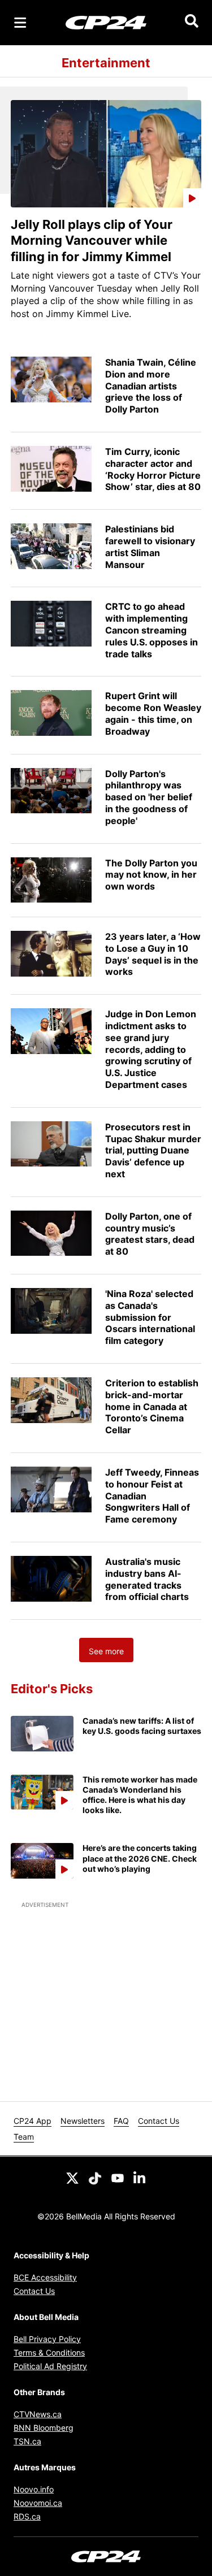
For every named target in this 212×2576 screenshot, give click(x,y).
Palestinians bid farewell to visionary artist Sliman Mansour (150, 547)
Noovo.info (34, 2489)
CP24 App (33, 2121)
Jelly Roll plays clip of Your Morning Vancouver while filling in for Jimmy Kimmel (92, 240)
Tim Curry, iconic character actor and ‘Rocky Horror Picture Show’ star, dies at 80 (153, 469)
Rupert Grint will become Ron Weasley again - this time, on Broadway (153, 713)
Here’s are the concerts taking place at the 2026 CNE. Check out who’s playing (140, 1858)
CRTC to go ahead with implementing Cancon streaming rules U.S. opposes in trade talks (152, 630)
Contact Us (159, 2121)
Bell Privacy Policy (47, 2339)
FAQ (121, 2121)
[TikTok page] (95, 2177)
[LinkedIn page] (140, 2177)
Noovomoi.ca (38, 2503)
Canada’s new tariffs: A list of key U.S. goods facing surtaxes (142, 1726)
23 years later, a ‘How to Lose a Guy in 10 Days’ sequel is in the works (153, 954)
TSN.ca (27, 2441)
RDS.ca (27, 2516)
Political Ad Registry (50, 2366)
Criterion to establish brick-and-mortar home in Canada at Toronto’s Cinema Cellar (152, 1406)
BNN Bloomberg (44, 2428)
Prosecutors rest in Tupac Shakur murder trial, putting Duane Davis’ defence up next (153, 1150)
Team (24, 2137)
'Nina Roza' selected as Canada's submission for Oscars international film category (150, 1317)
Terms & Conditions (49, 2352)
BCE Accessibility (45, 2277)
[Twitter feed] (72, 2177)
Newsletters (83, 2121)
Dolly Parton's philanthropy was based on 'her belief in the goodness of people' (149, 797)
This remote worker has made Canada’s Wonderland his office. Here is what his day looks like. (140, 1795)
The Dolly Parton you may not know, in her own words (151, 875)
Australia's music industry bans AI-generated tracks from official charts (147, 1579)
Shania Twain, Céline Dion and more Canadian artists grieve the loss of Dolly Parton (151, 386)
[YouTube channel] (118, 2177)
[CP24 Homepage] (106, 22)
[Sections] (20, 23)
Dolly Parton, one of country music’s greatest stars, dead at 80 (150, 1234)
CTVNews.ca (38, 2414)
